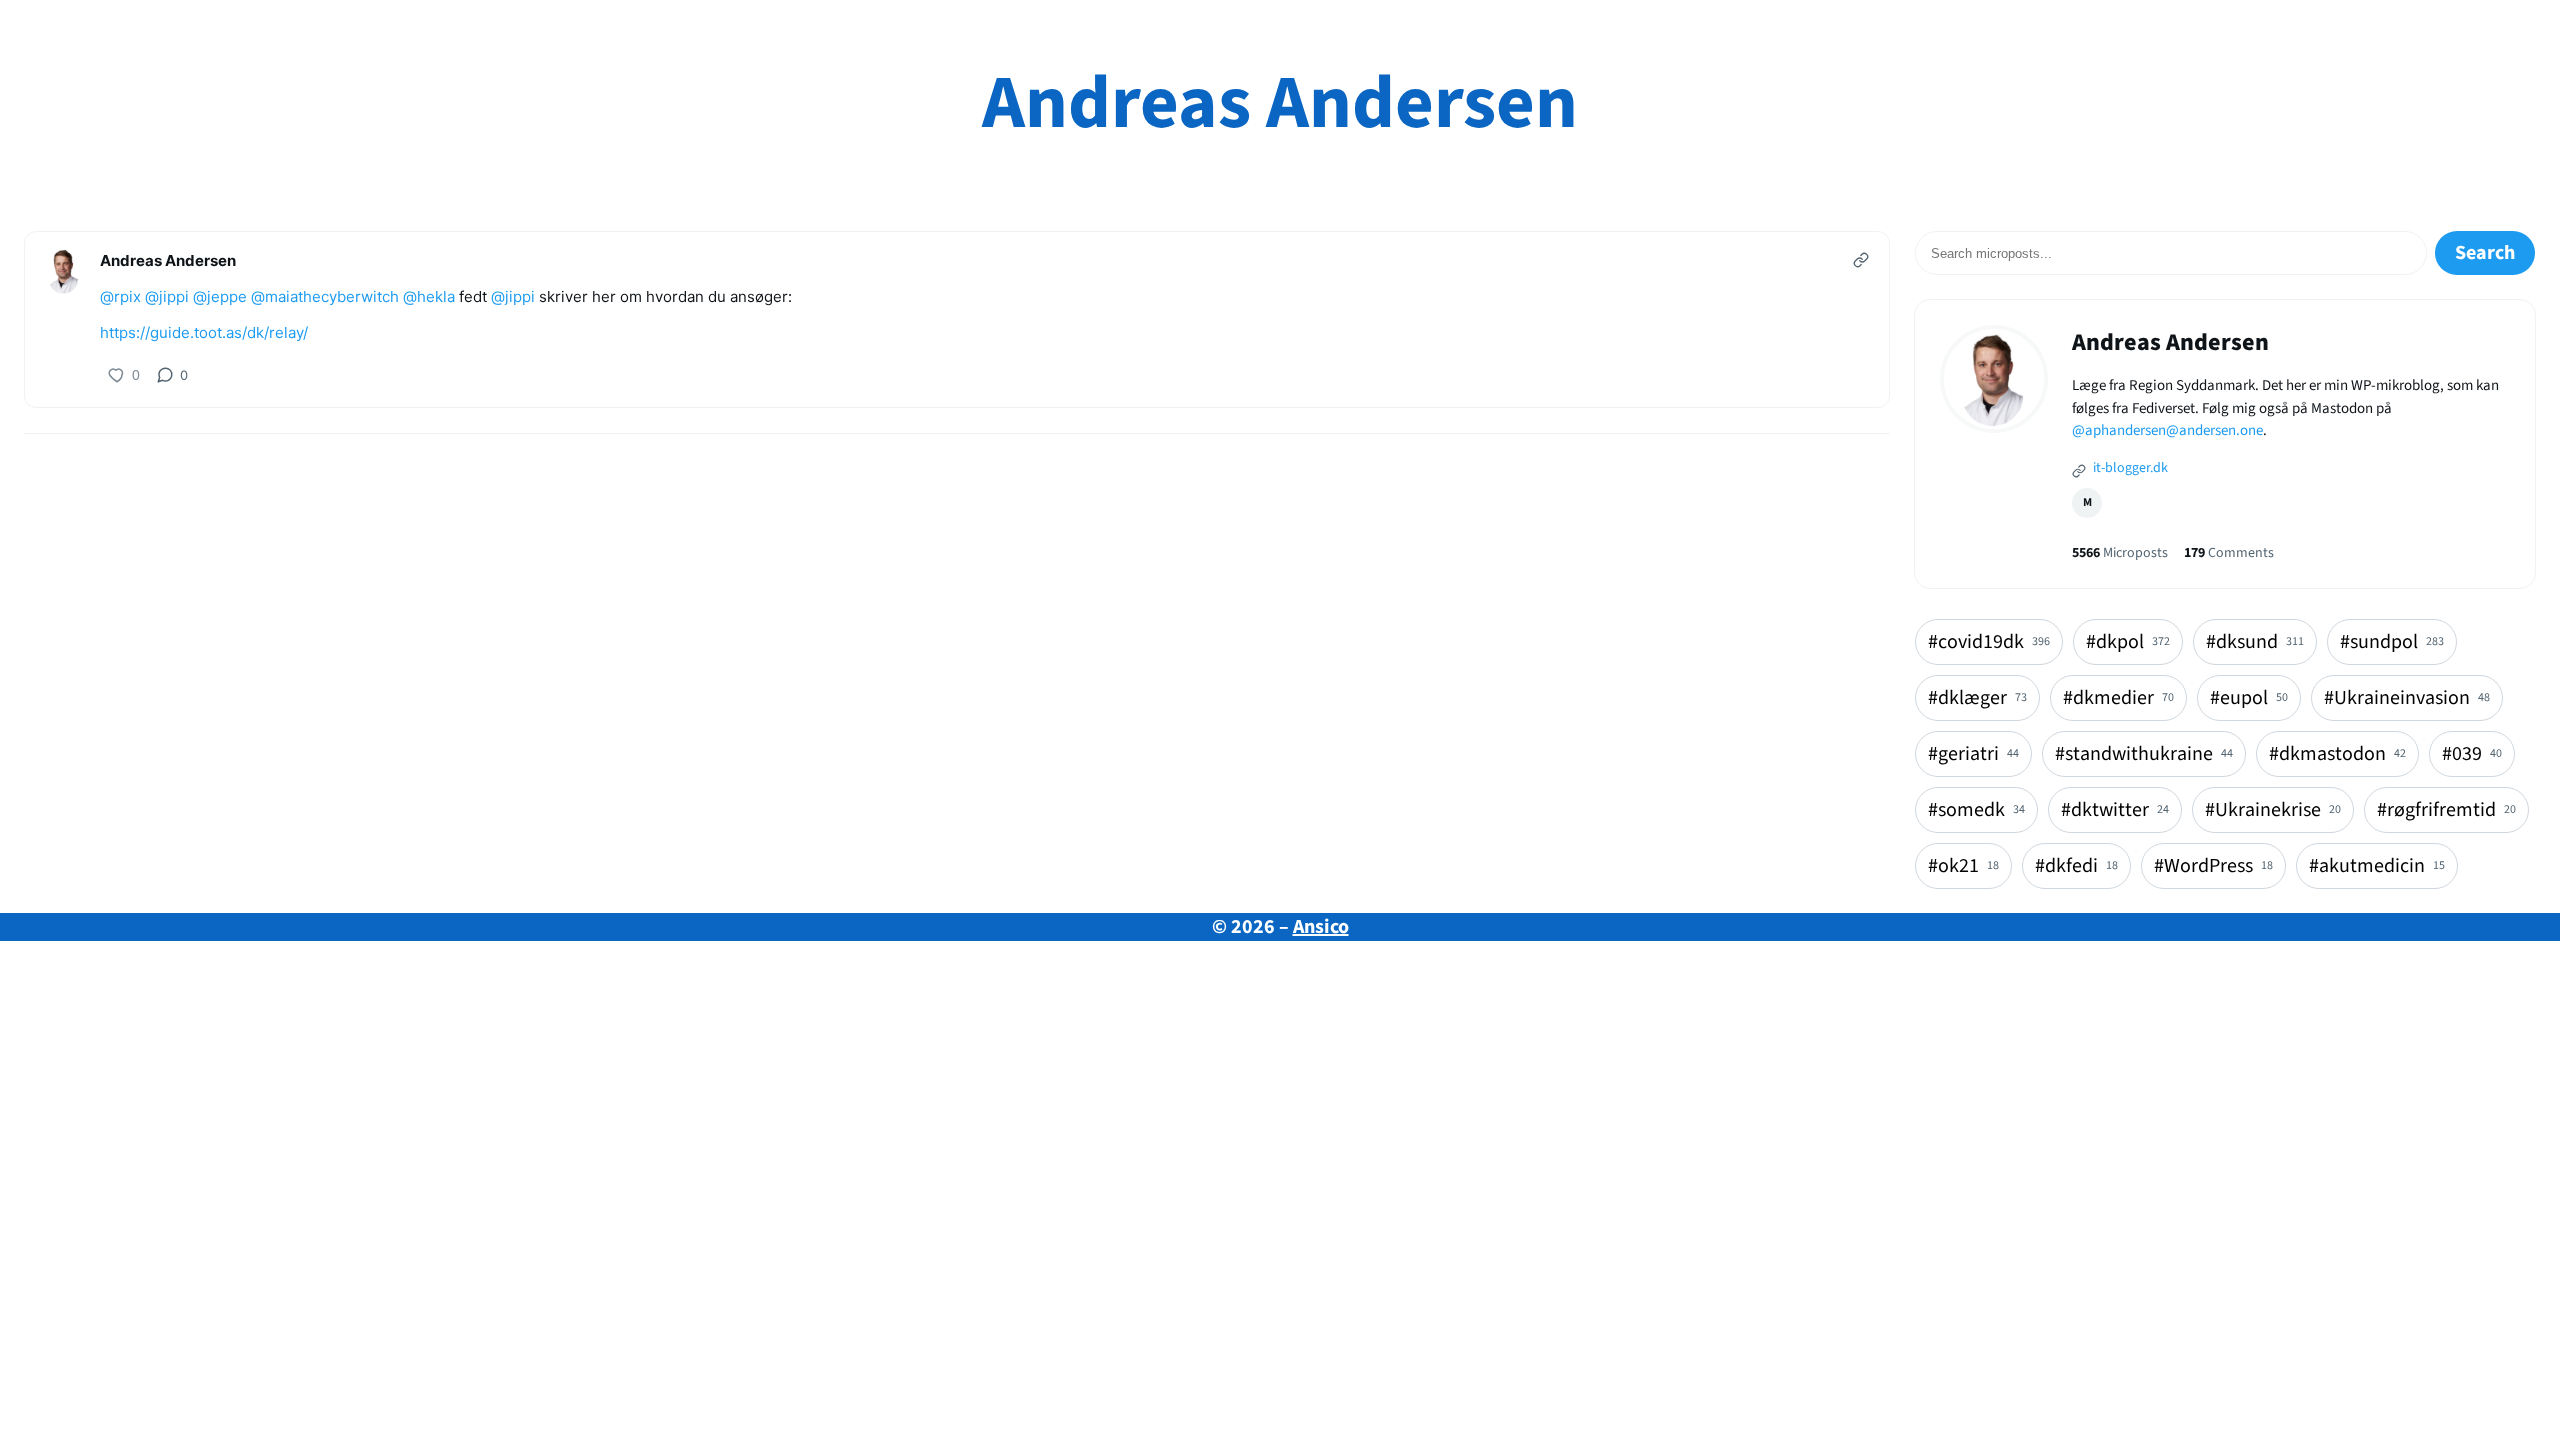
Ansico (1321, 927)
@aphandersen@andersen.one (2167, 430)
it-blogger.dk (2129, 468)
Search (2485, 253)
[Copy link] (1861, 260)
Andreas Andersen (1280, 103)
